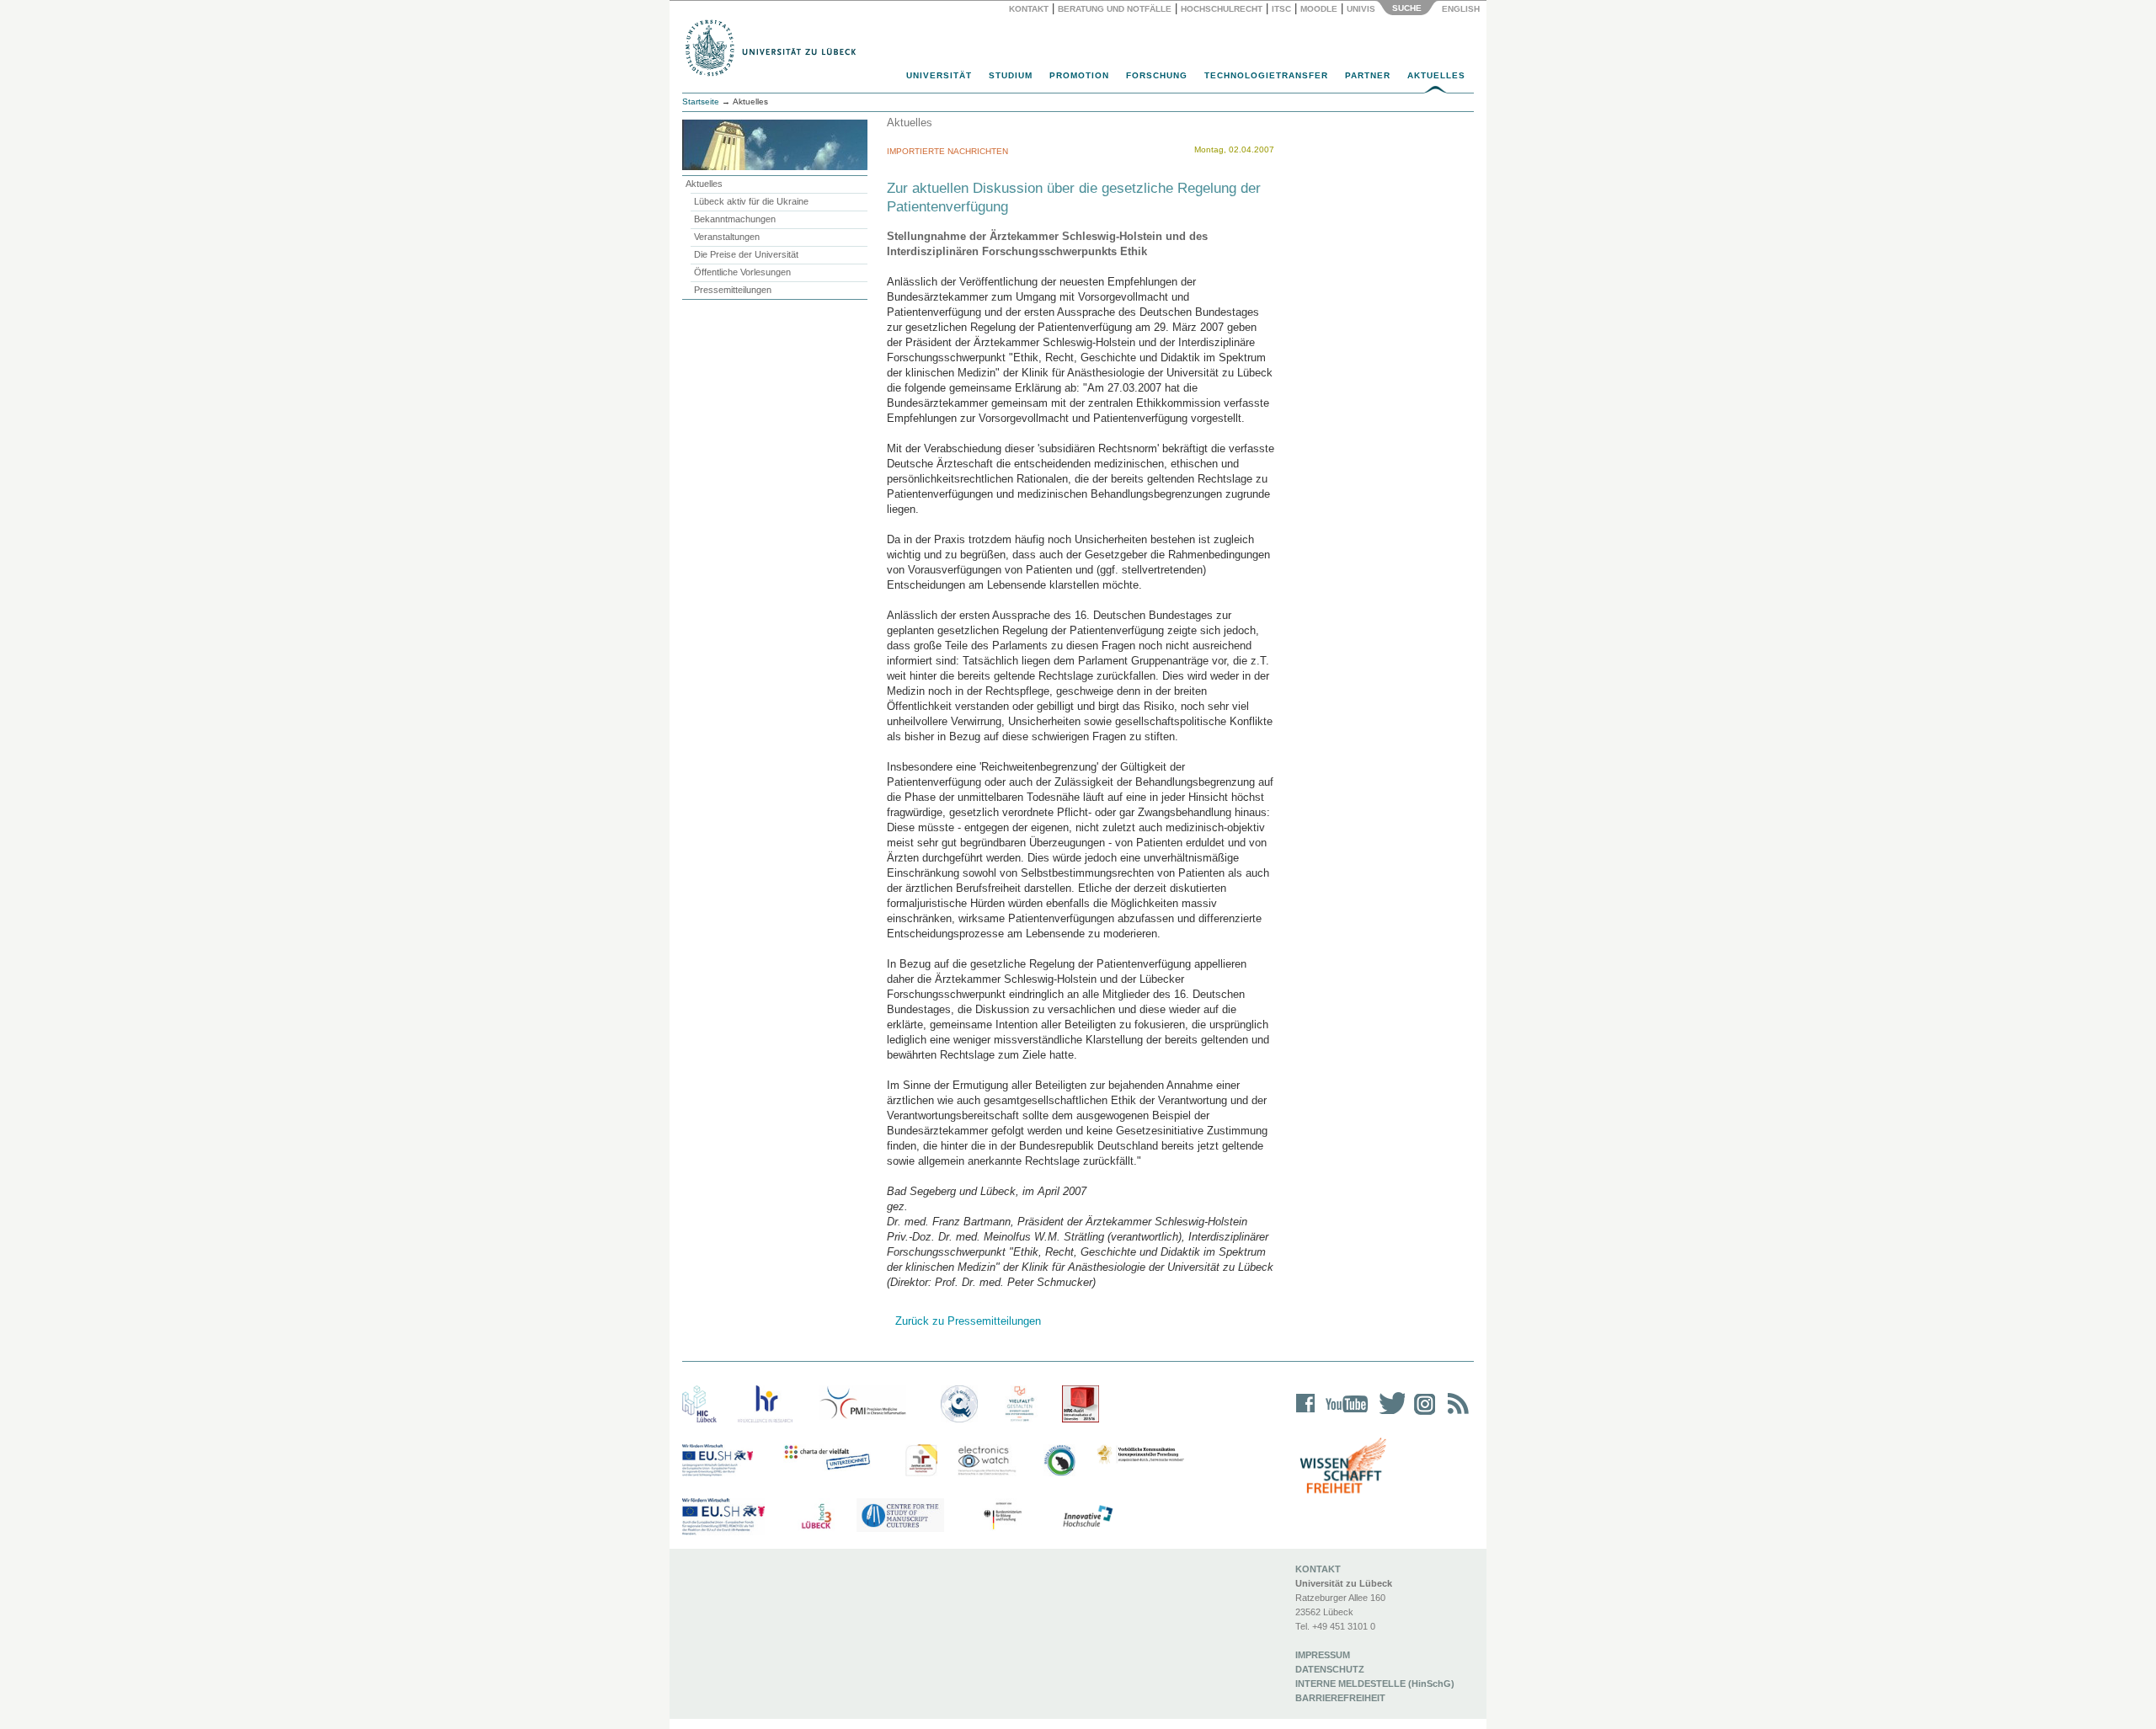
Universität (939, 75)
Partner (1368, 75)
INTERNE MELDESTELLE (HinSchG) (1375, 1684)
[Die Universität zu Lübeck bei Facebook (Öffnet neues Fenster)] (1306, 1414)
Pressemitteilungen (733, 290)
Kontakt (1029, 9)
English (1462, 9)
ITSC (1281, 9)
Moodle (1319, 9)
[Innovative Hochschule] (1087, 1517)
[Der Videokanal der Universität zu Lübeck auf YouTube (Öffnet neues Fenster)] (1344, 1414)
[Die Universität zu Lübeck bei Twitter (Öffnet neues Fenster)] (1388, 1414)
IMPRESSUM (1323, 1655)
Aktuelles (1436, 75)
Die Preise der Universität (746, 254)
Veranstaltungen (727, 237)
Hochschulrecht (1222, 9)
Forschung (1157, 75)
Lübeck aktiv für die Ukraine (751, 201)
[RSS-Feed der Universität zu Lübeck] (1455, 1414)
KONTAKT (1318, 1569)
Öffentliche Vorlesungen (742, 272)
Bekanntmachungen (735, 219)
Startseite (701, 101)
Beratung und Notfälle (1115, 9)
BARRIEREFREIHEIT (1340, 1698)
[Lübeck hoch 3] (816, 1517)
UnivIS (1361, 9)
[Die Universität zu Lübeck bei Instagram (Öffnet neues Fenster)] (1422, 1414)
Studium (1011, 75)
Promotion (1079, 75)
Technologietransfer (1266, 75)
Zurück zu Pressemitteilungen (968, 1321)
